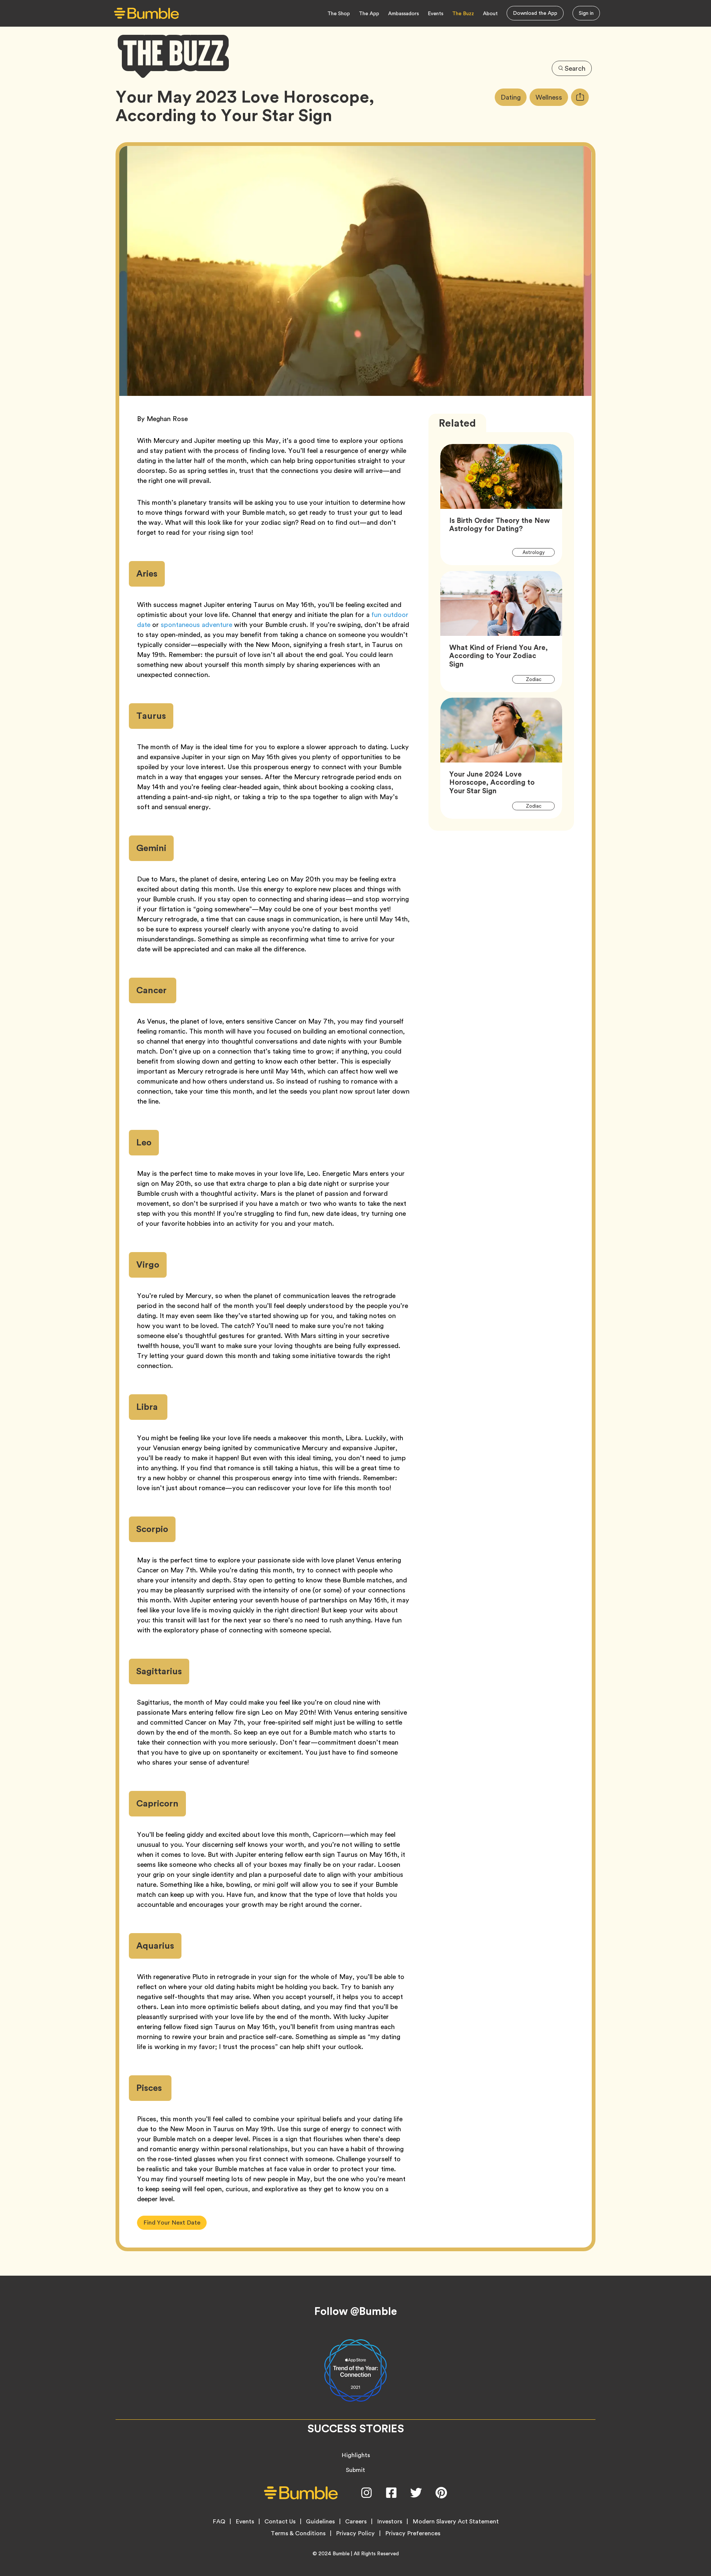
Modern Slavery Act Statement (456, 2522)
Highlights (356, 2455)
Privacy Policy (355, 2533)
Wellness (552, 97)
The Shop (339, 13)
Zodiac (538, 679)
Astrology (538, 552)
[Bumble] (146, 14)
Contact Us (280, 2522)
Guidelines (320, 2522)
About (490, 13)
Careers (356, 2522)
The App (369, 13)
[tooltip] (580, 97)
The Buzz (463, 13)
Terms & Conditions (298, 2533)
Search (575, 68)
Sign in (586, 13)
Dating (514, 97)
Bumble (341, 2553)
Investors (390, 2522)
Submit (355, 2470)
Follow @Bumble (356, 2311)
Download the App (535, 13)
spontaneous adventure (196, 625)
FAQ (219, 2522)
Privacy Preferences (413, 2533)
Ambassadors (403, 13)
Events (435, 13)
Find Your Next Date (172, 2223)
